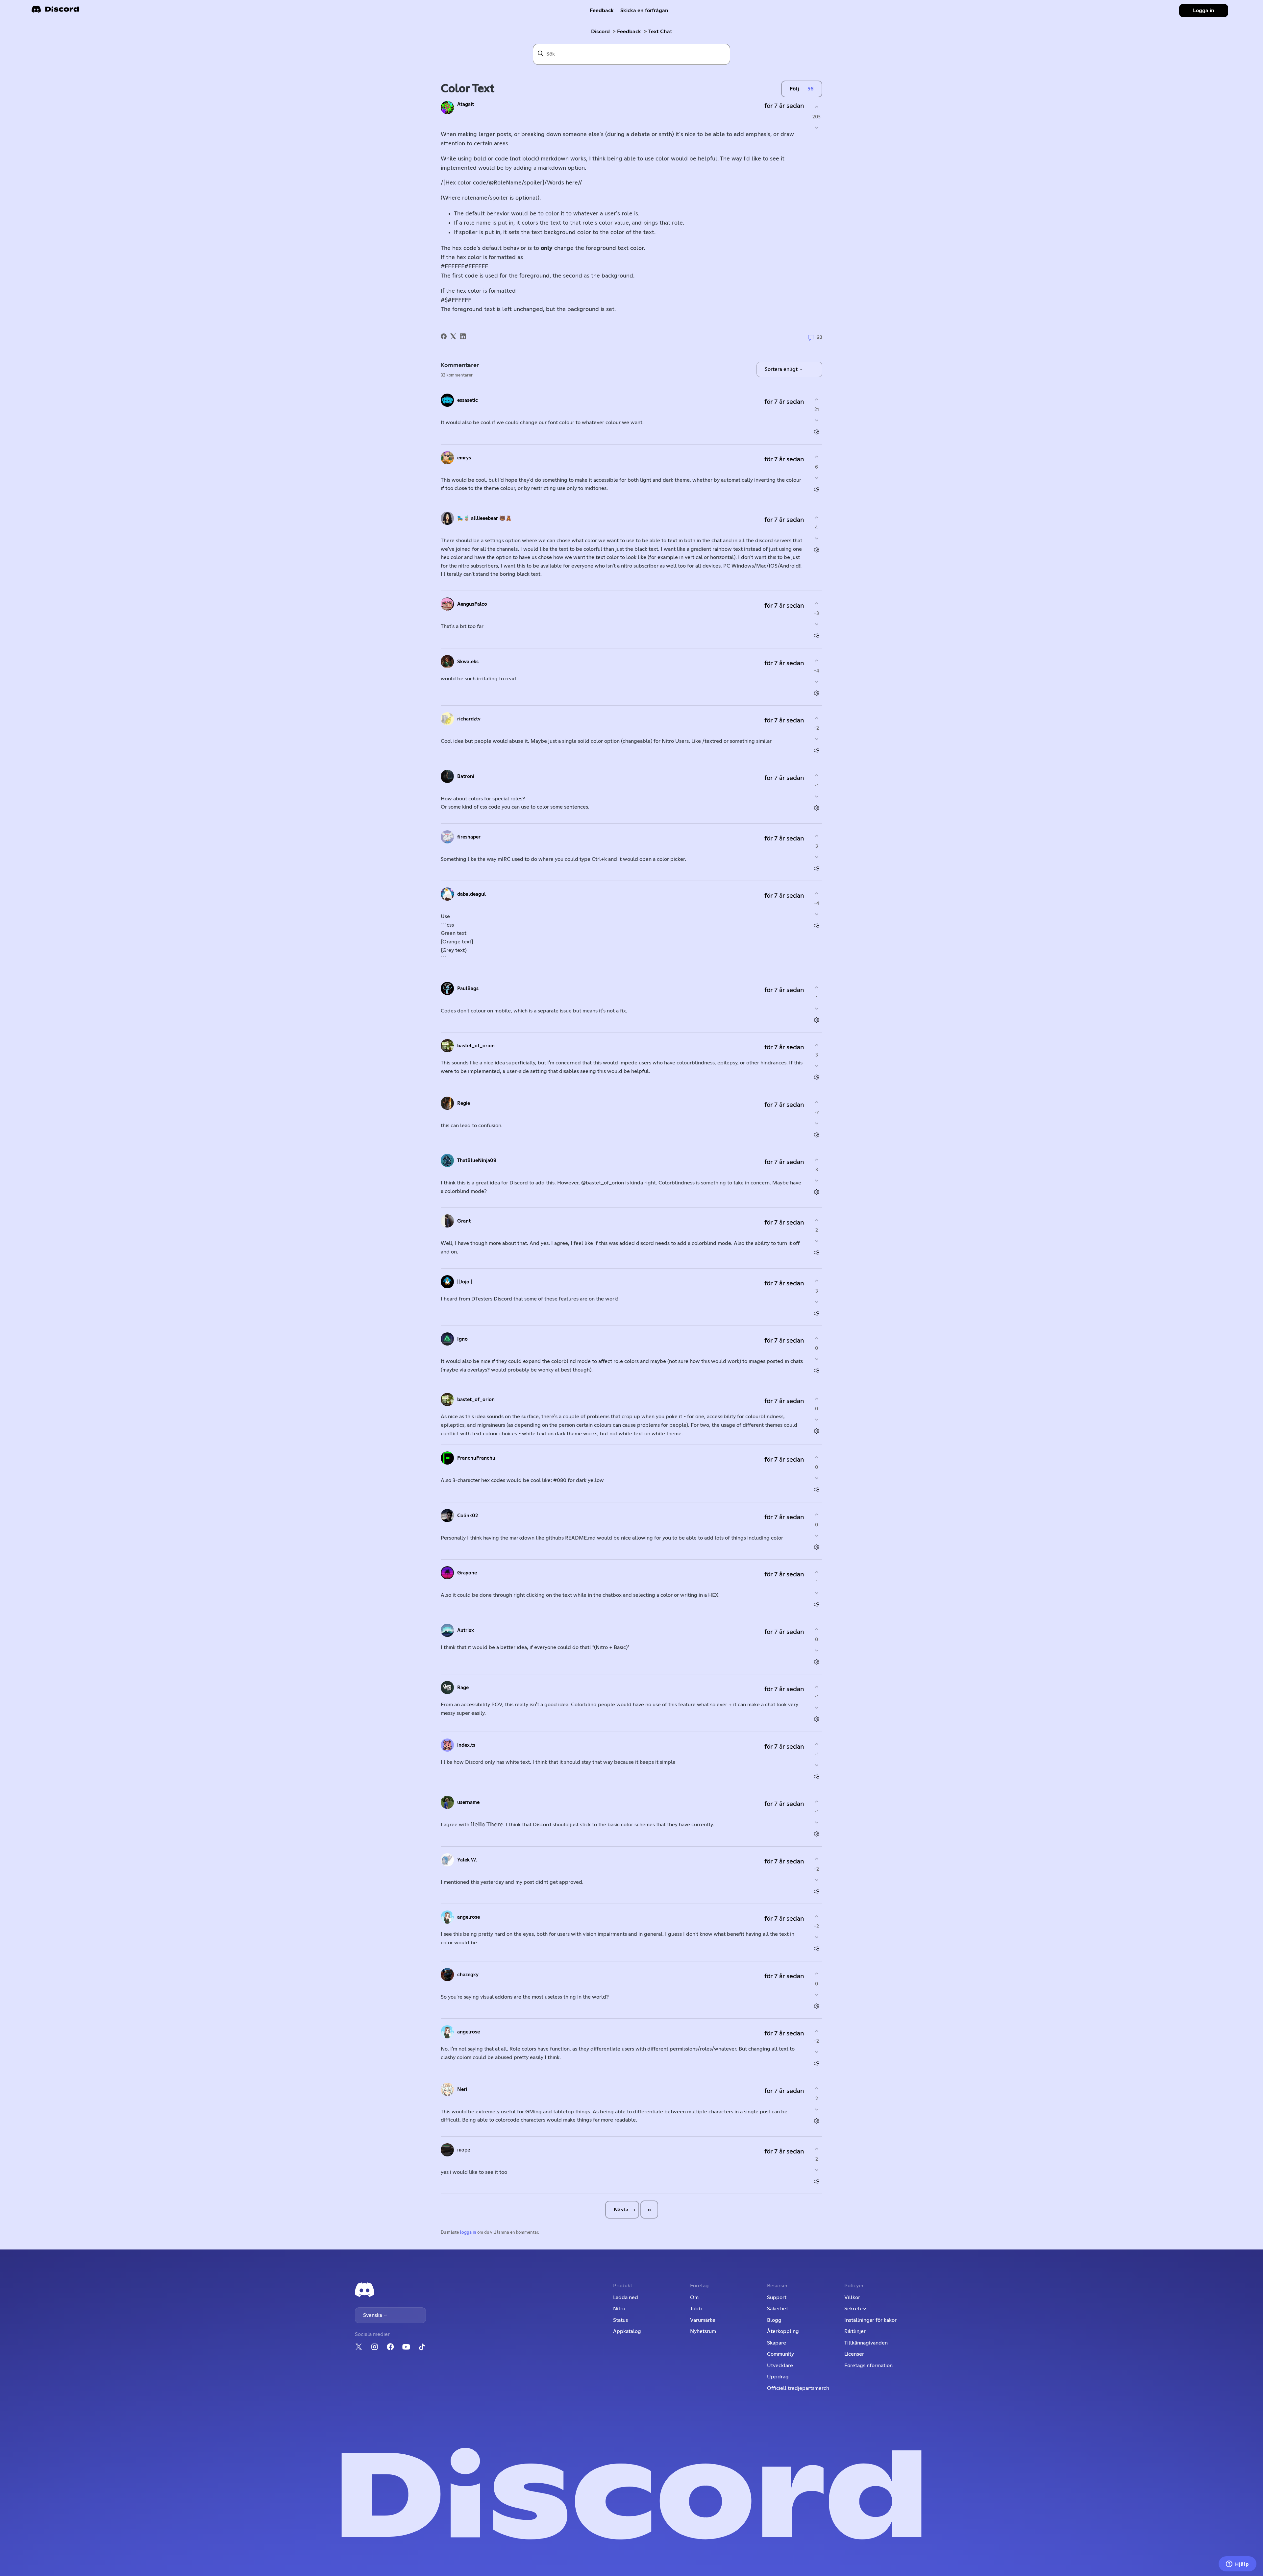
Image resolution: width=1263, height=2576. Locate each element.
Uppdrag (778, 2377)
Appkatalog (627, 2331)
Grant (464, 1221)
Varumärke (703, 2320)
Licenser (854, 2354)
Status (620, 2320)
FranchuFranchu (476, 1458)
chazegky (468, 1975)
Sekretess (856, 2309)
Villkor (852, 2297)
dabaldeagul (471, 894)
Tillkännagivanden (866, 2343)
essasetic (468, 400)
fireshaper (469, 837)
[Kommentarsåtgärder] (817, 432)
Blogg (774, 2320)
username (468, 1802)
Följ (794, 89)
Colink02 (468, 1516)
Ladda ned (626, 2297)
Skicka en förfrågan (644, 11)
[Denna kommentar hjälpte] (817, 399)
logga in (468, 2233)
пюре (464, 2150)
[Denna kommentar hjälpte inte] (817, 420)
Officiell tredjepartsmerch (798, 2388)
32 (819, 338)
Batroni (466, 777)
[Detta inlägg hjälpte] (817, 107)
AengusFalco (472, 604)
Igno (462, 1339)
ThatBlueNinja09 (477, 1161)
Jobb (696, 2309)
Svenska (373, 2315)
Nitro (619, 2309)
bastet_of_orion (476, 1046)
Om (694, 2297)
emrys (464, 458)
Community (780, 2354)
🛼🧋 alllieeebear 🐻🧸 (484, 518)
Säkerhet (778, 2309)
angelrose (469, 1917)
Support (777, 2297)
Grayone (467, 1573)
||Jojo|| (465, 1282)
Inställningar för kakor (870, 2320)
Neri (462, 2090)
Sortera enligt (782, 369)
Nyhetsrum (703, 2331)
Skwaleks (468, 662)
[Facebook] (444, 336)
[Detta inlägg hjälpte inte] (817, 128)
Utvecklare (780, 2366)
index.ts (466, 1745)
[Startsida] (55, 11)
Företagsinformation (868, 2366)
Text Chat (660, 32)
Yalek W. (467, 1860)
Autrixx (466, 1630)
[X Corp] (453, 336)
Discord (600, 32)
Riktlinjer (855, 2331)
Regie (464, 1103)
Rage (463, 1688)
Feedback (602, 11)
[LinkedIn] (463, 336)
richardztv (469, 719)
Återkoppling (783, 2331)
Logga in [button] (1204, 11)
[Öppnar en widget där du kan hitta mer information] (1238, 2564)
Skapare (777, 2343)
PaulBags (468, 989)
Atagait (466, 104)
